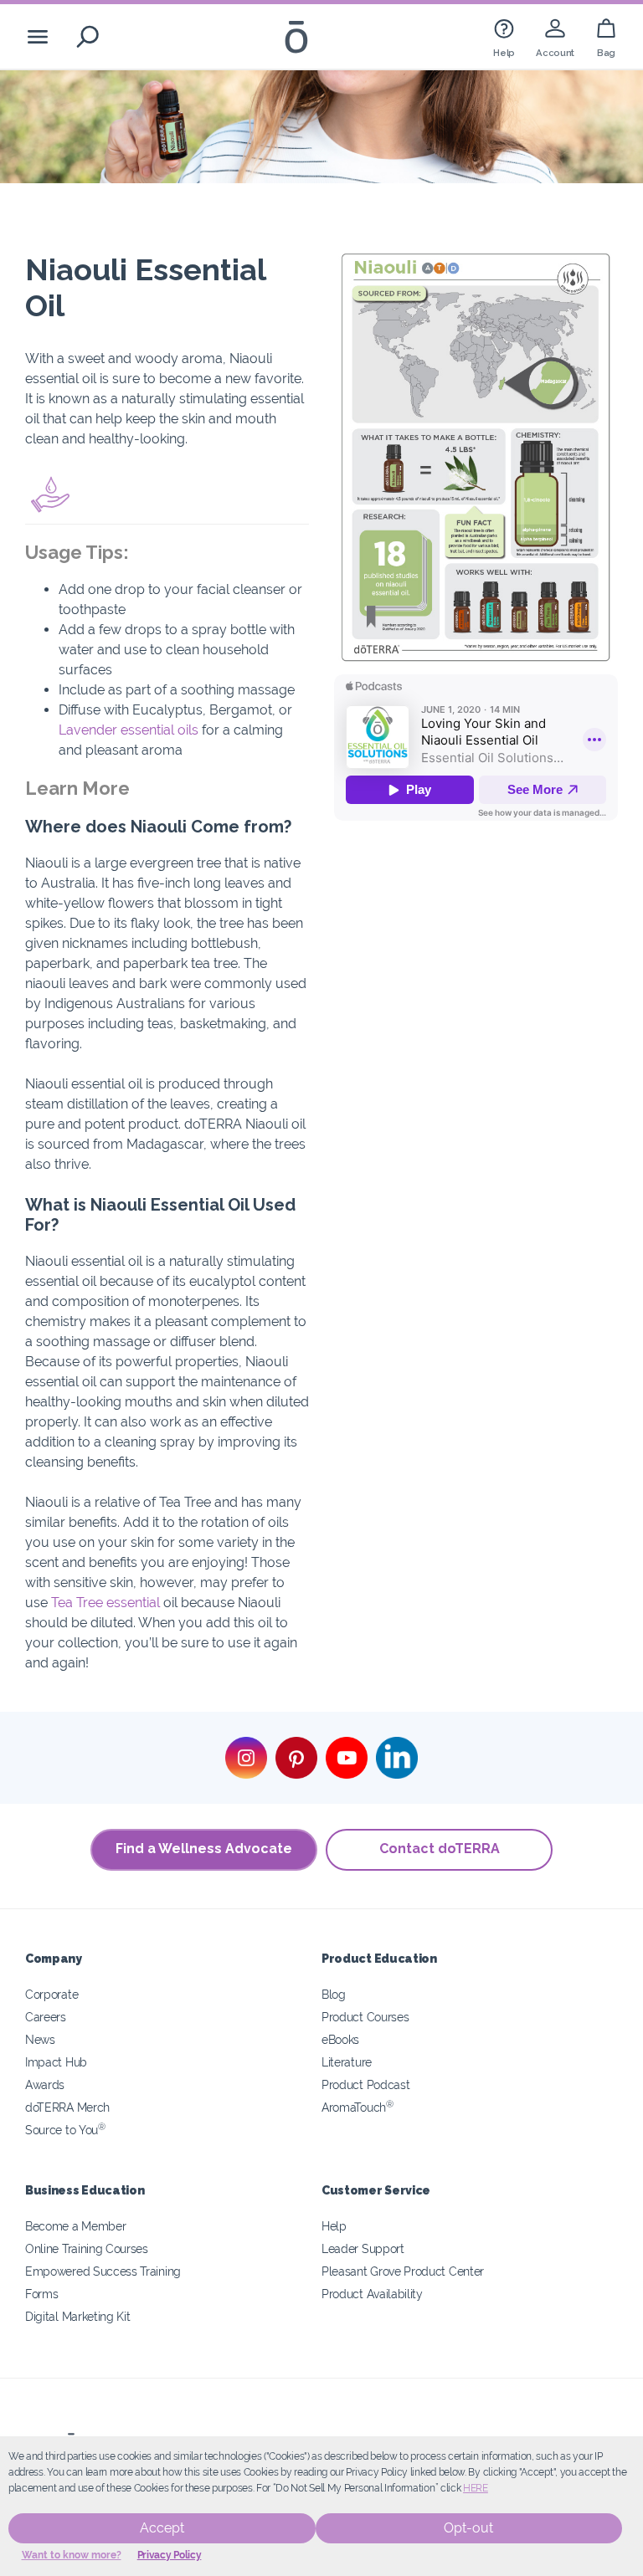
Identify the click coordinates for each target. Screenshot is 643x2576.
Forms (41, 2294)
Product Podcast (365, 2084)
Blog (334, 1994)
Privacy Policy (170, 2555)
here (476, 2488)
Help (334, 2226)
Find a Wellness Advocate (204, 1849)
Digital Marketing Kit (78, 2316)
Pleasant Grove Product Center (403, 2271)
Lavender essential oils (129, 730)
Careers (46, 2017)
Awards (45, 2084)
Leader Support (363, 2248)
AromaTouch (358, 2107)
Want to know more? (72, 2555)
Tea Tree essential (105, 1603)
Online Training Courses (87, 2248)
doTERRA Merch (67, 2107)
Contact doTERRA (440, 1849)
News (40, 2039)
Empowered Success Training (103, 2271)
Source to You (65, 2130)
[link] (504, 36)
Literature (347, 2062)
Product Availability (372, 2294)
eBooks (340, 2039)
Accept (162, 2528)
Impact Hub (56, 2062)
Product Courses (365, 2017)
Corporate (51, 1994)
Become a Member (75, 2226)
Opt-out (468, 2528)
